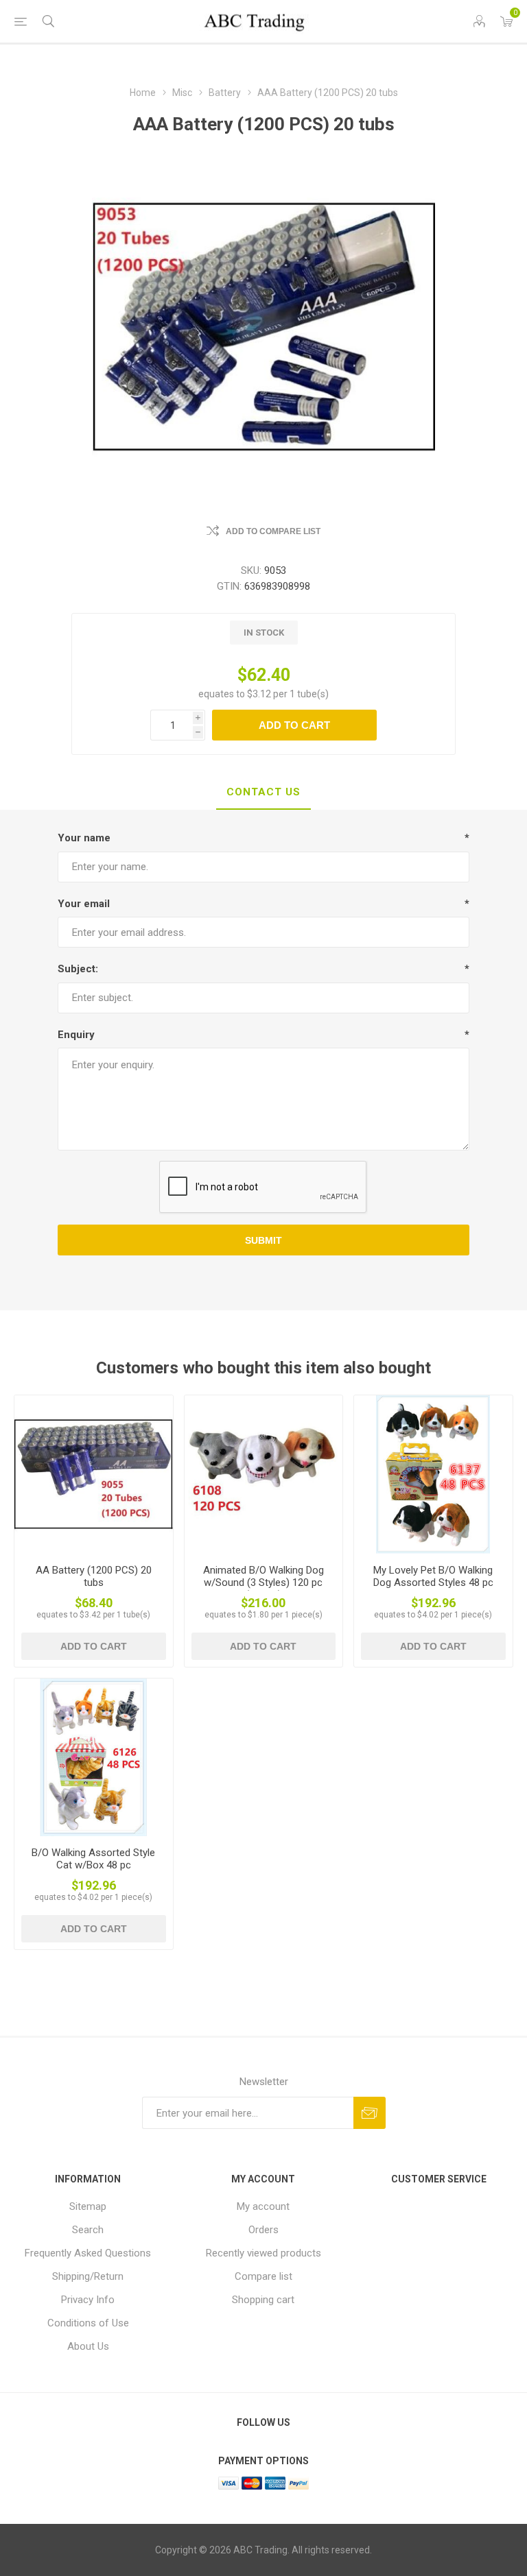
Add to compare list (273, 531)
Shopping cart (263, 2300)
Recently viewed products (263, 2253)
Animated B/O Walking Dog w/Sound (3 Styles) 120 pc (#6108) (263, 1582)
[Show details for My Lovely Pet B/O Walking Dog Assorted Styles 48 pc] (433, 1474)
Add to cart (294, 725)
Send (370, 2113)
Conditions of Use (88, 2323)
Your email (84, 904)
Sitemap (88, 2206)
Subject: (78, 969)
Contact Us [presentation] (263, 792)
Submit (263, 1240)
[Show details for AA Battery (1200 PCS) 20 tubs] (94, 1474)
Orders (263, 2230)
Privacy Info (88, 2300)
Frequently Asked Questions (88, 2253)
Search (88, 2230)
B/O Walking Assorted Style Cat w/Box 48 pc (93, 1859)
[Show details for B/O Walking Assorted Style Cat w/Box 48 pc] (94, 1758)
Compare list (263, 2276)
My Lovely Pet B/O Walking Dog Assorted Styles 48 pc (433, 1576)
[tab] (263, 793)
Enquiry (76, 1035)
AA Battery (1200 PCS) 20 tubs (94, 1576)
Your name (84, 838)
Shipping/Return (88, 2276)
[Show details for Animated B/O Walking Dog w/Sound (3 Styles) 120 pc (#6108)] (264, 1474)
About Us (88, 2346)
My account (263, 2206)
